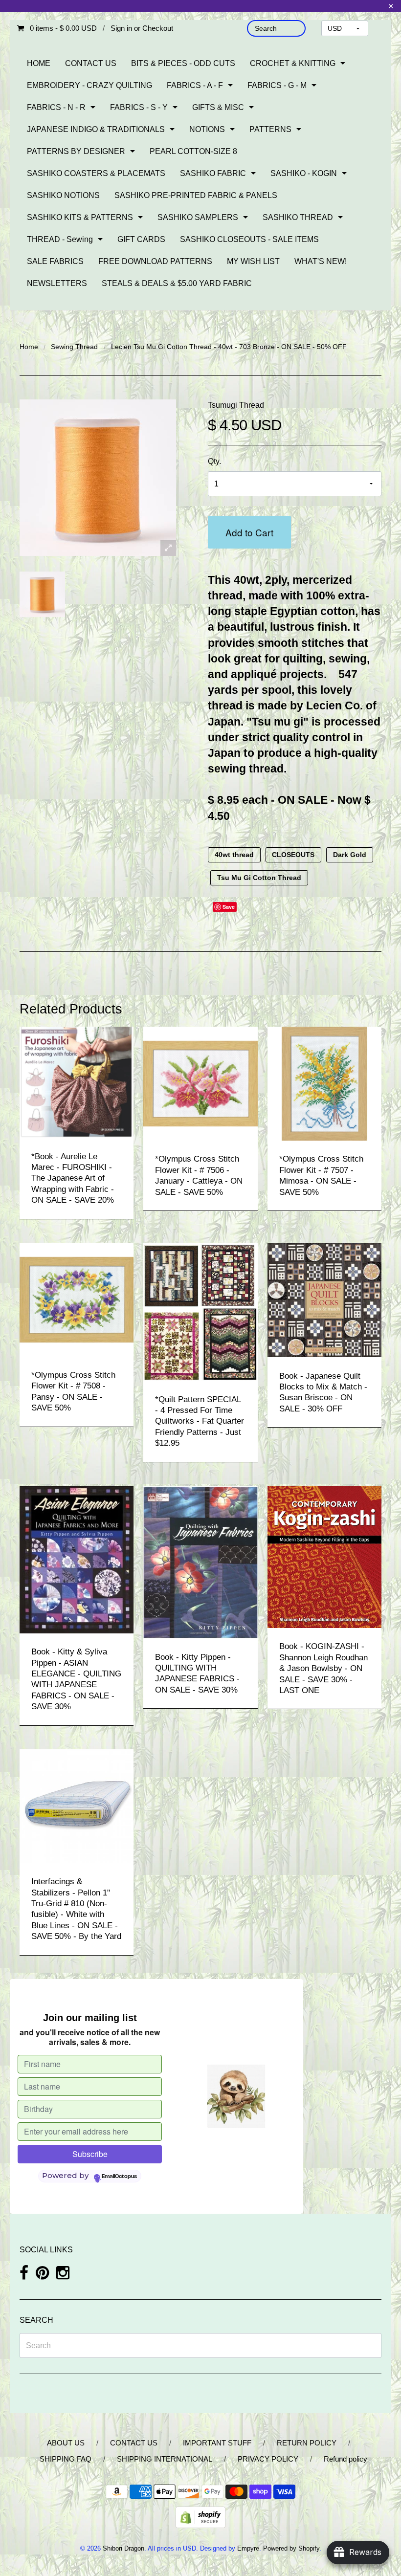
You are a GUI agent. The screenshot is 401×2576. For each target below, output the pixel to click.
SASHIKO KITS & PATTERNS (80, 217)
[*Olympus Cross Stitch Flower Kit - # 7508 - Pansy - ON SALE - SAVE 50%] (77, 1299)
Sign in (121, 28)
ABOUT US (66, 2443)
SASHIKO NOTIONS (63, 195)
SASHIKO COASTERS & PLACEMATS (96, 173)
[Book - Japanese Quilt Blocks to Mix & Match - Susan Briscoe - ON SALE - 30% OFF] (324, 1299)
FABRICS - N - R (56, 107)
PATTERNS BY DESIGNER (76, 151)
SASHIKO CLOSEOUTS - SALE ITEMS (249, 239)
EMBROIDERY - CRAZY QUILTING (89, 85)
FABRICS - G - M (277, 85)
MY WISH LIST (253, 261)
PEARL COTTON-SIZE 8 (193, 151)
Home (29, 347)
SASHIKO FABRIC (213, 173)
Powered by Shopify (291, 2548)
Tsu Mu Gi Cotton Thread (259, 878)
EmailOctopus (119, 2177)
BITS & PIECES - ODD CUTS (183, 63)
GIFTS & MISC (218, 107)
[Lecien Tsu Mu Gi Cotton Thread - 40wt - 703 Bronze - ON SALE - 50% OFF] (42, 594)
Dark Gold (350, 855)
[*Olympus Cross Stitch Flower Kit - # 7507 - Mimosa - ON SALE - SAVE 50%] (324, 1083)
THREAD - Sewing (60, 239)
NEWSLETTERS (57, 283)
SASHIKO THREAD (298, 217)
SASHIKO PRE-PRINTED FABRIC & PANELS (196, 195)
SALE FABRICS (55, 261)
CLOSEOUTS (293, 855)
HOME (39, 63)
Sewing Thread (74, 347)
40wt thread (234, 855)
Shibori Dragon (123, 2548)
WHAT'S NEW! (321, 261)
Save (229, 907)
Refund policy (345, 2459)
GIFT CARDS (141, 239)
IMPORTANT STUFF (217, 2443)
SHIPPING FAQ (66, 2459)
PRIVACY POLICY (268, 2459)
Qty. (214, 461)
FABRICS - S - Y (139, 107)
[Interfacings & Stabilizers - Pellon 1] (77, 1806)
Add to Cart (249, 532)
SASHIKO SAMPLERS (198, 217)
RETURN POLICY (307, 2443)
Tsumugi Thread (236, 405)
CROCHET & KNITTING (293, 63)
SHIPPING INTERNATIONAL (165, 2459)
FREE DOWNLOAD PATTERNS (155, 261)
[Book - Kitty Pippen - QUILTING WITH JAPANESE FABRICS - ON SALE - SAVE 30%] (200, 1561)
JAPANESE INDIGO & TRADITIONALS (96, 129)
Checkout (158, 28)
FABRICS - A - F (195, 85)
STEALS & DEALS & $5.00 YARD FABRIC (177, 283)
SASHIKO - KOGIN (304, 173)
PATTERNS (270, 129)
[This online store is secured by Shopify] (200, 2517)
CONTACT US (91, 63)
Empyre (248, 2548)
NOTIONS (207, 129)
